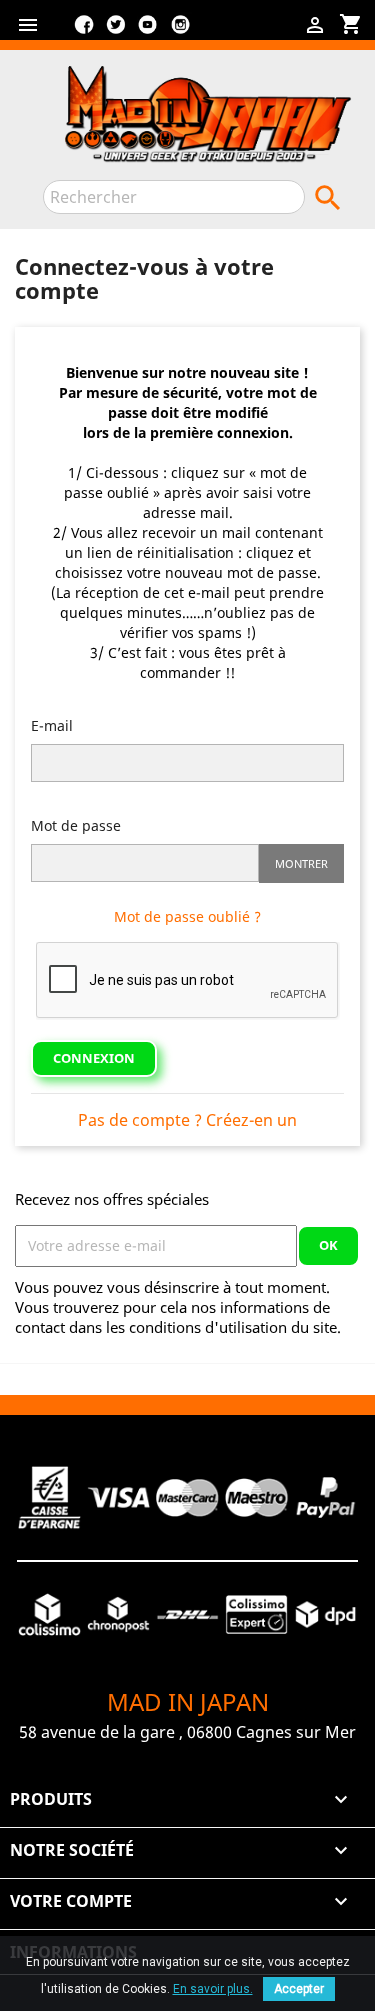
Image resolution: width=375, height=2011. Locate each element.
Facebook (84, 32)
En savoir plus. (213, 1989)
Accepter (299, 1989)
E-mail (52, 725)
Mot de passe (76, 825)
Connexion (94, 1058)
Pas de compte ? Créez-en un (187, 1120)
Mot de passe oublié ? (187, 916)
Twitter (116, 32)
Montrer (301, 863)
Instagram (180, 32)
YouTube (148, 32)
